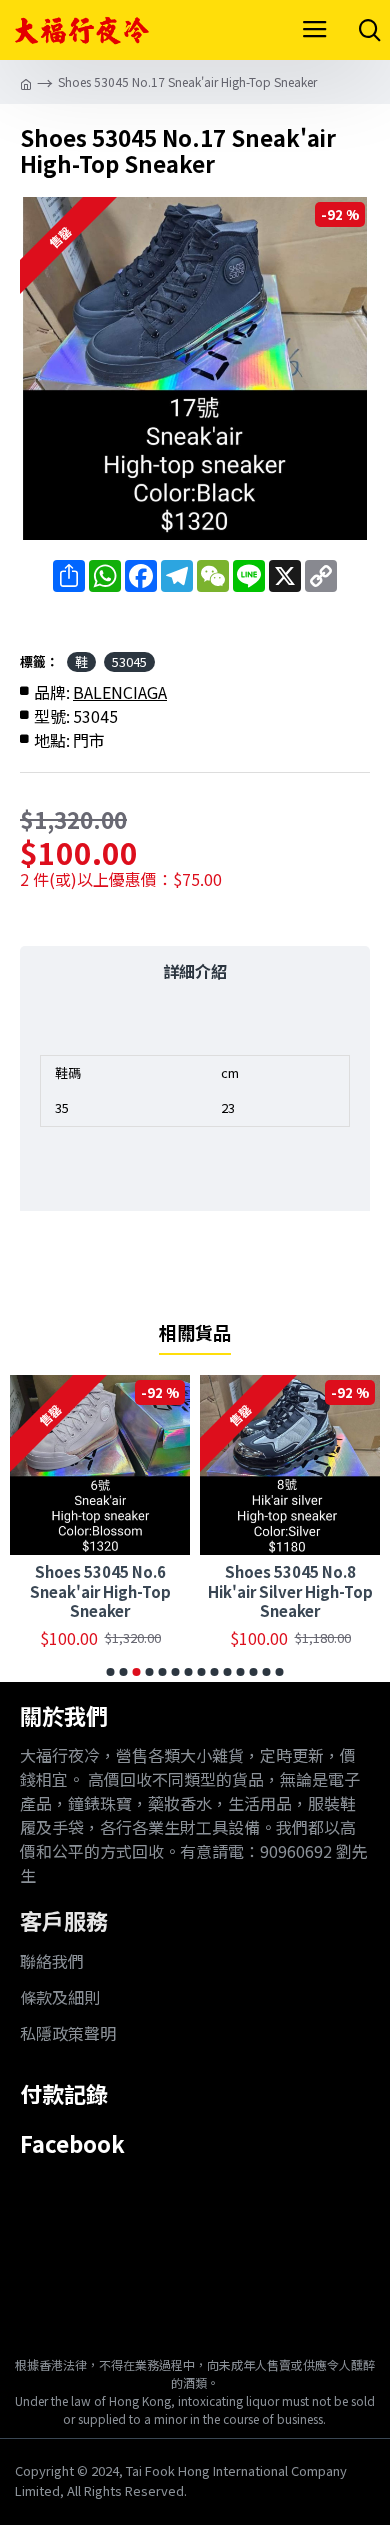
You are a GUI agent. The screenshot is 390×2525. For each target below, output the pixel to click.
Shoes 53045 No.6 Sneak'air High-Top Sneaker (100, 1591)
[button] (111, 1672)
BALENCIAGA (120, 692)
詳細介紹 (195, 971)
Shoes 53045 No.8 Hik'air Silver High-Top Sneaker (290, 1591)
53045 (129, 661)
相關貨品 (195, 1333)
